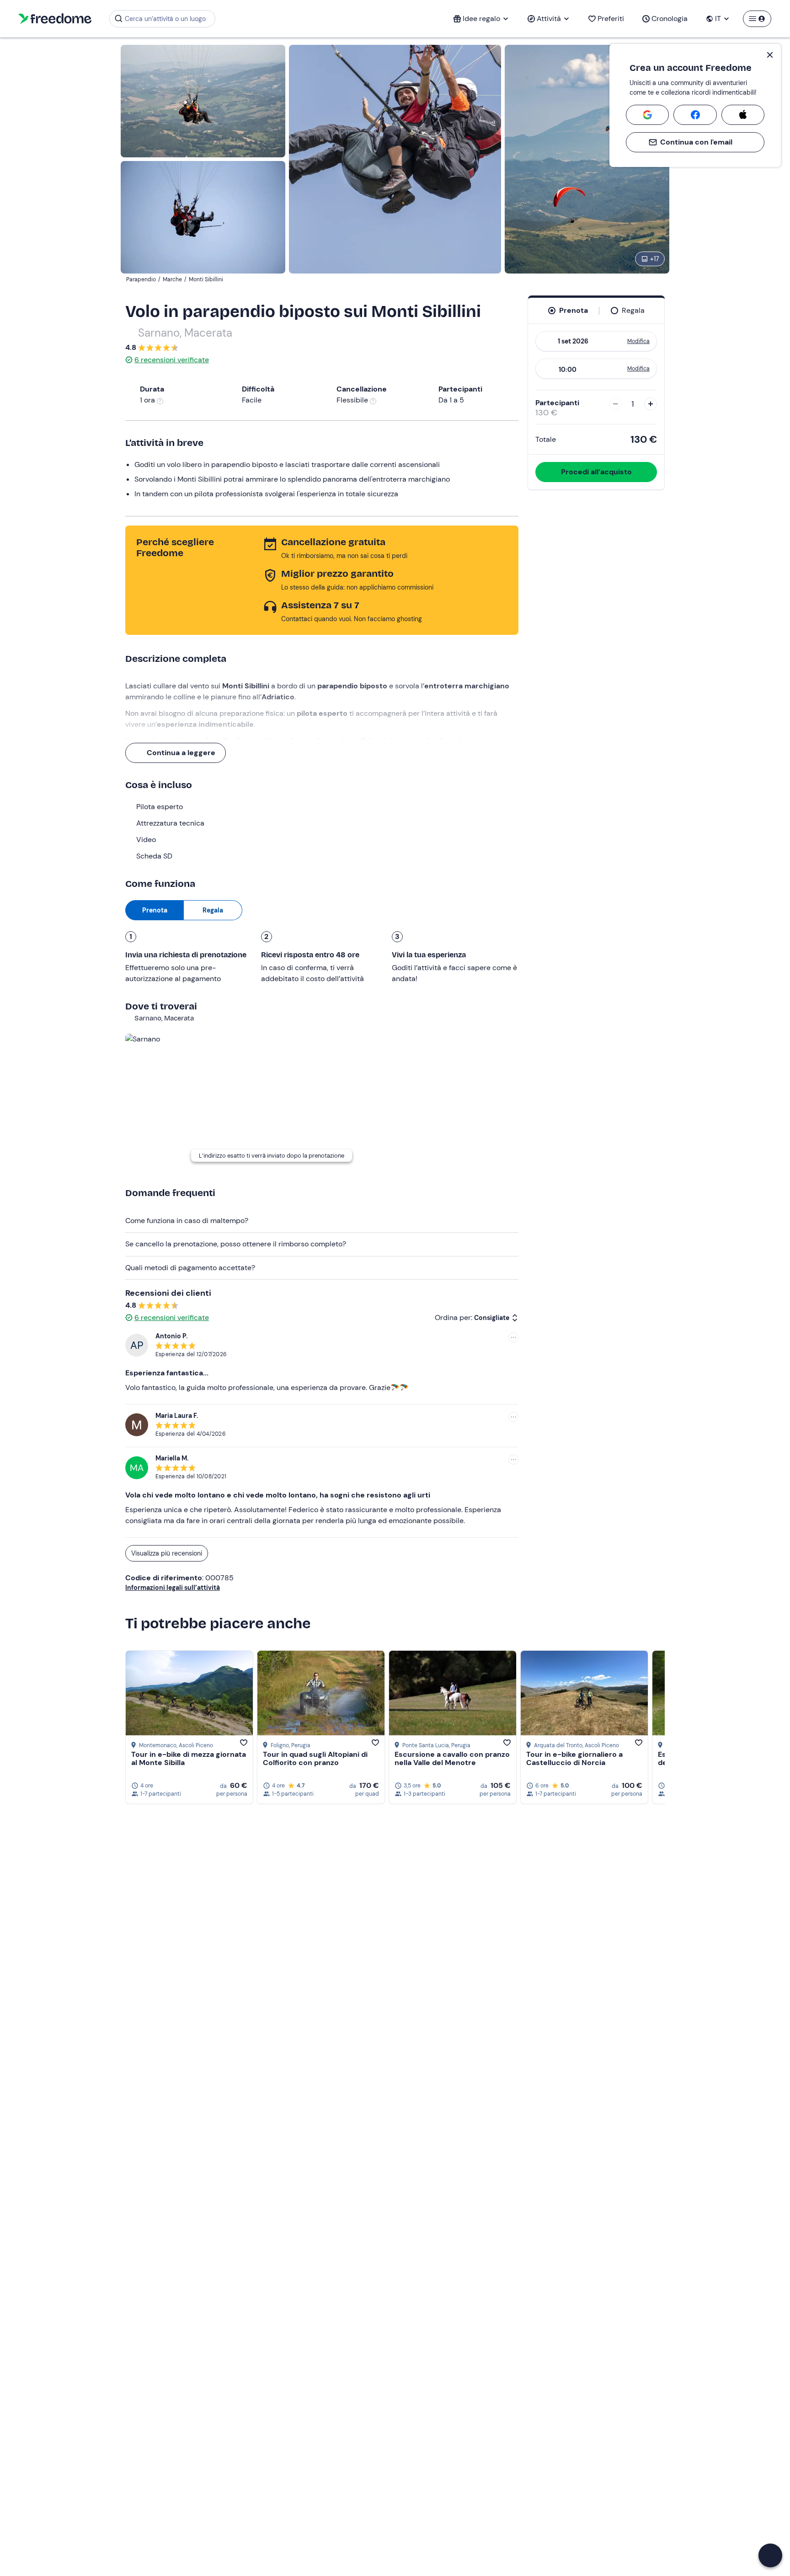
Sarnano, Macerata (185, 333)
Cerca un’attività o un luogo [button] (165, 19)
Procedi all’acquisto (596, 472)
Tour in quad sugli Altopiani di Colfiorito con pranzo (315, 1758)
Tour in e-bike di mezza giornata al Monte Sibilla (189, 1758)
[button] (770, 2555)
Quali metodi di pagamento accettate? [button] (190, 1268)
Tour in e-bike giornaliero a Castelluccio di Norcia (574, 1758)
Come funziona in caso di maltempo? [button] (187, 1221)
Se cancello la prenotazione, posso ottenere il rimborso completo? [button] (236, 1244)
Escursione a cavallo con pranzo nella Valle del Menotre (452, 1758)
